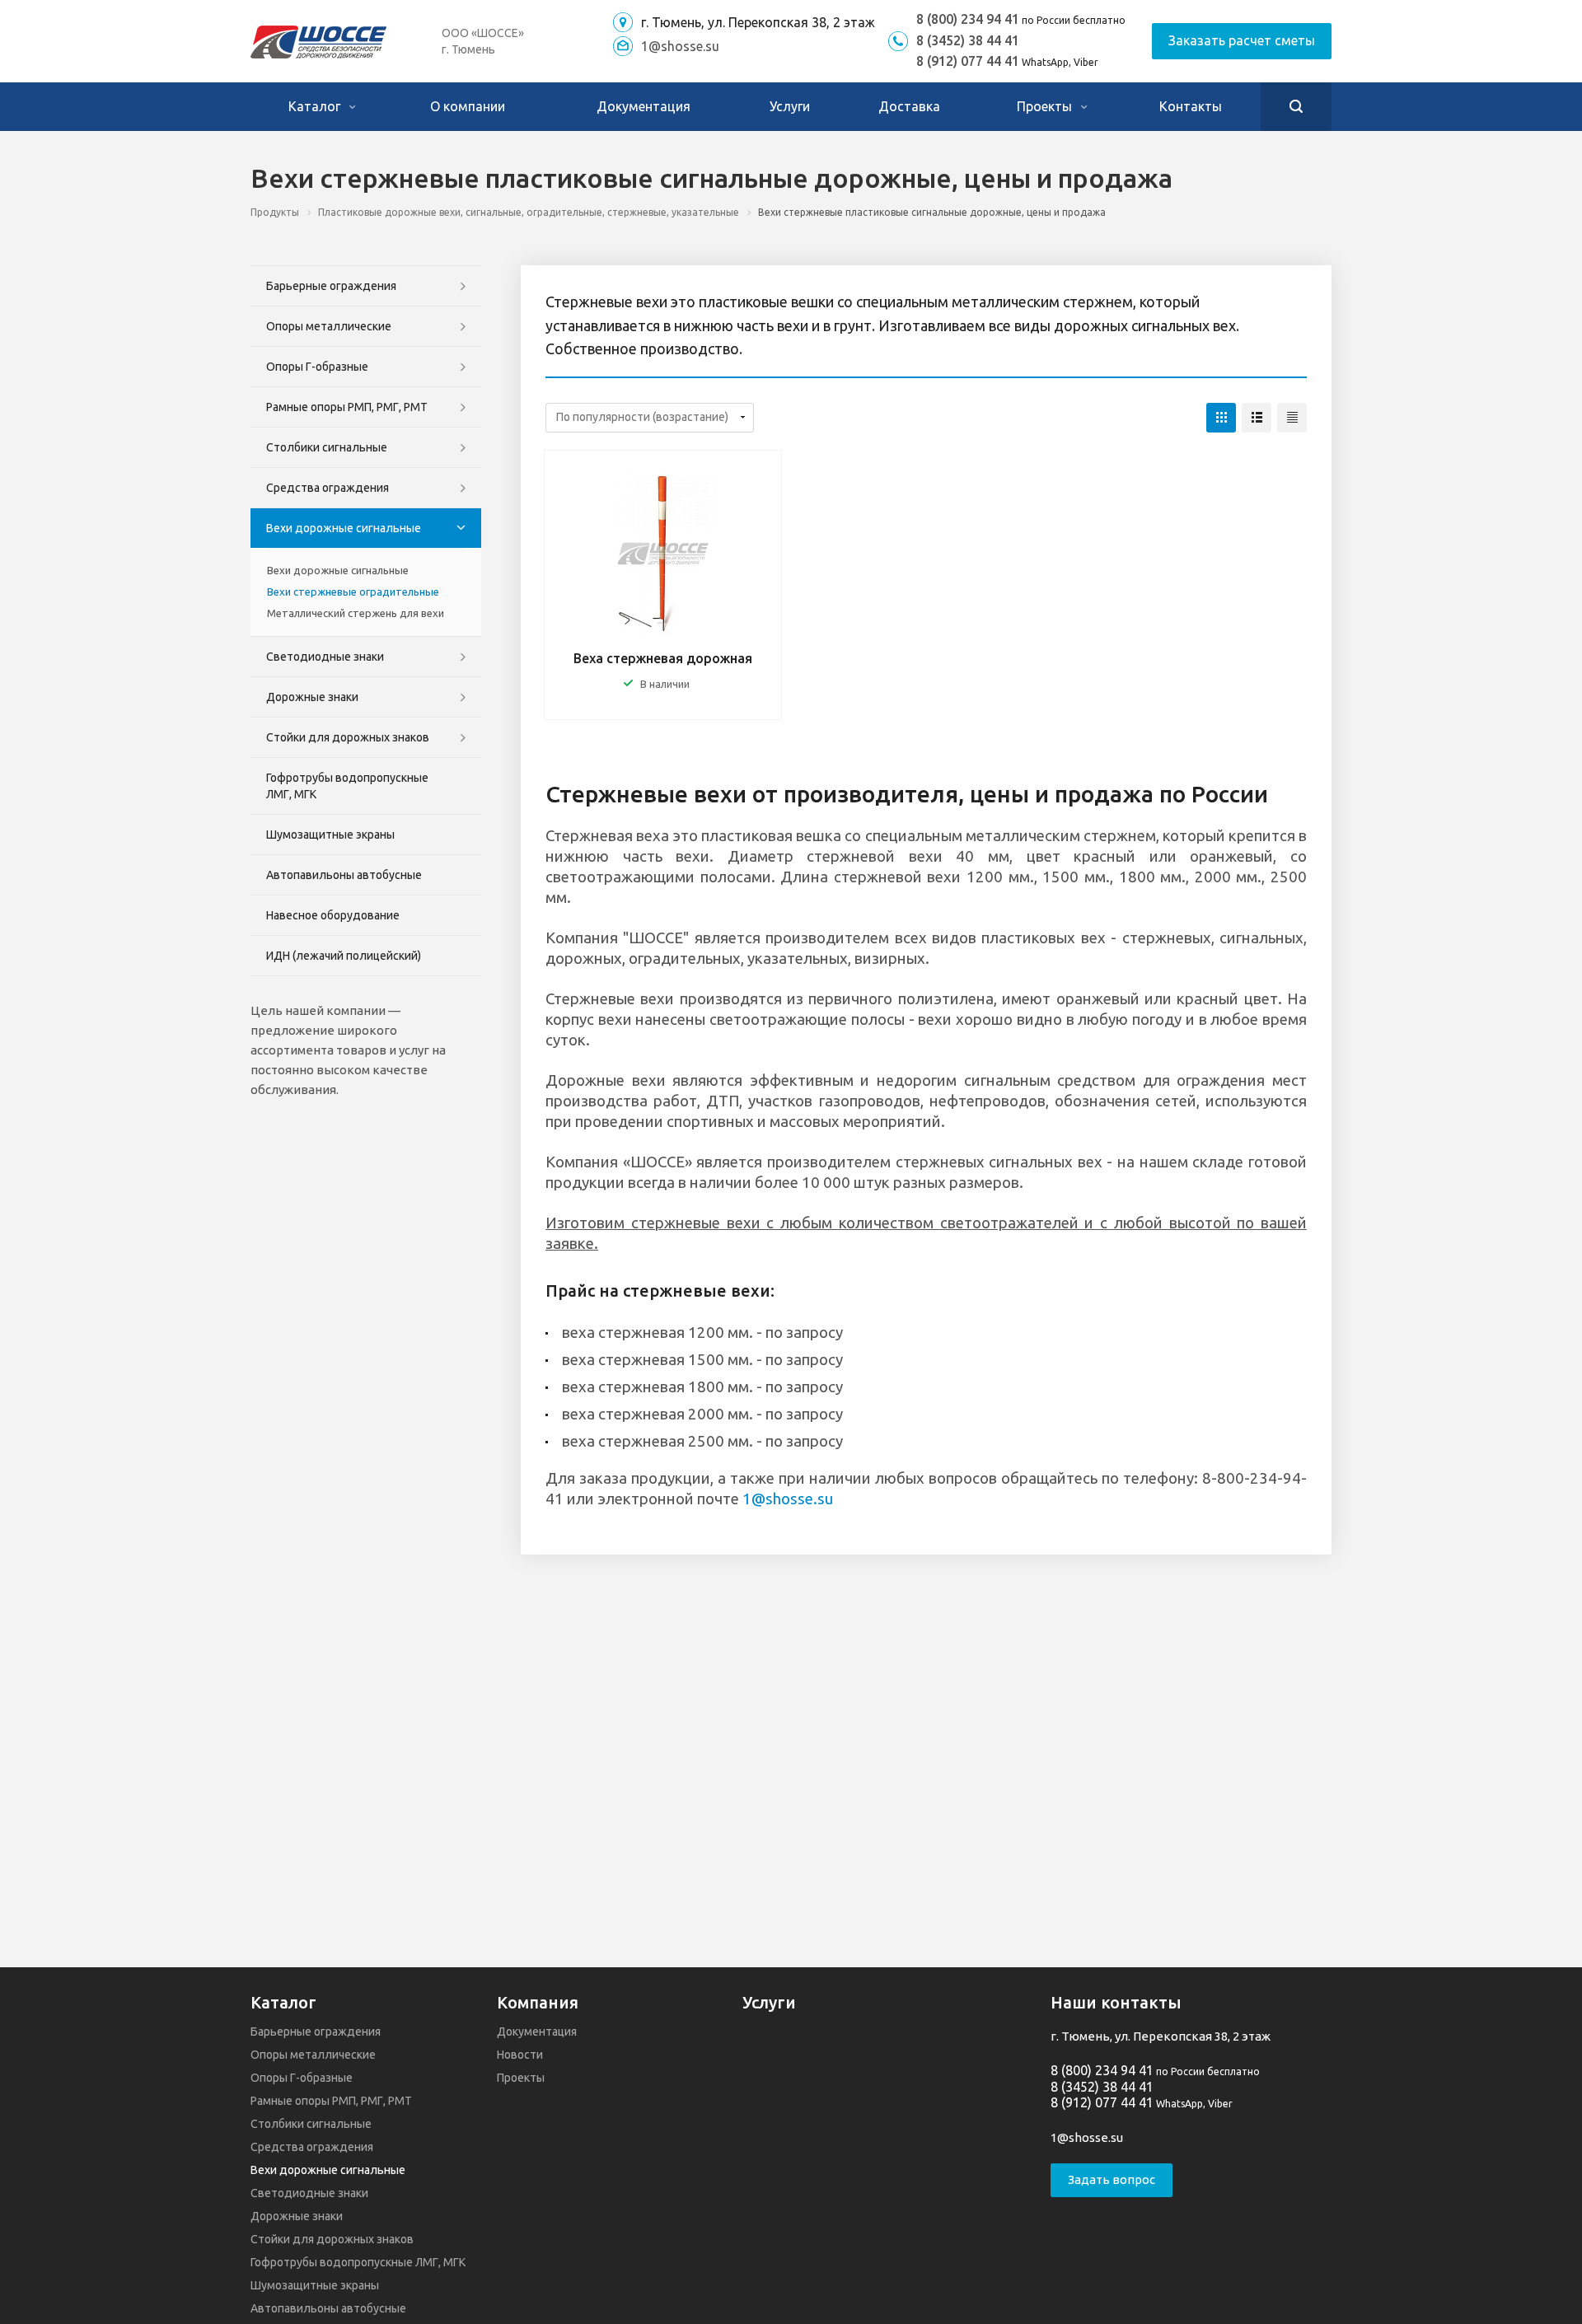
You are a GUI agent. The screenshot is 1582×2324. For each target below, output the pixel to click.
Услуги (790, 106)
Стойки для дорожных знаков (348, 737)
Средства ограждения (328, 488)
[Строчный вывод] (1257, 418)
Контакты (1191, 106)
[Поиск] (1296, 107)
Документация (644, 106)
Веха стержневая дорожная (663, 658)
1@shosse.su (680, 46)
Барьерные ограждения (331, 286)
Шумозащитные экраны (330, 835)
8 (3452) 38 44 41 (968, 40)
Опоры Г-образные (317, 367)
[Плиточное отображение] (1221, 418)
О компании (468, 106)
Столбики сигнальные (327, 447)
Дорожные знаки (312, 697)
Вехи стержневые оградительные (353, 592)
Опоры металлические (329, 326)
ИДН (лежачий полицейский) (344, 956)
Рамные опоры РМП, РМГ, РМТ (347, 407)
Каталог (316, 106)
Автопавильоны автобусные (344, 875)
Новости (520, 2055)
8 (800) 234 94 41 (968, 19)
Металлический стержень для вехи (356, 613)
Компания (538, 2002)
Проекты (1046, 106)
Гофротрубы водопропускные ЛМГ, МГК (347, 786)
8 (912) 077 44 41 (968, 61)
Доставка (909, 106)
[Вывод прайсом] (1292, 418)
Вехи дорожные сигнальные (344, 528)
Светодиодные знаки (325, 657)
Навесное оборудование (333, 915)
